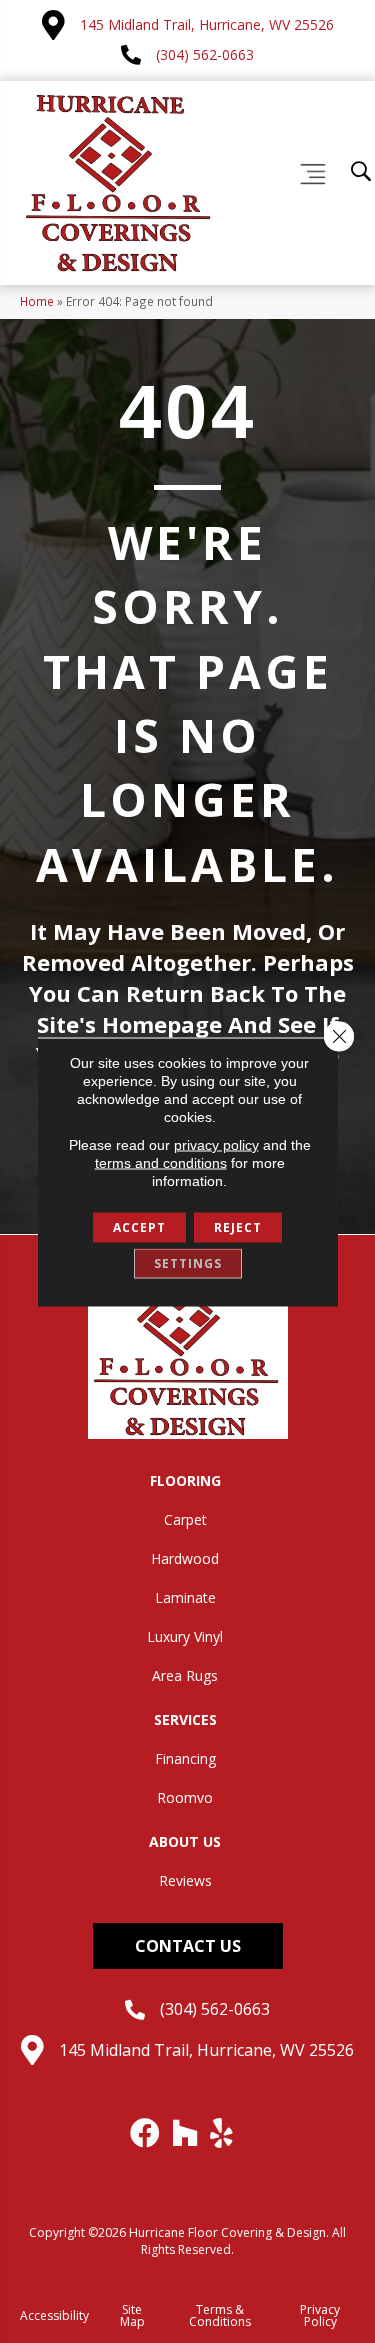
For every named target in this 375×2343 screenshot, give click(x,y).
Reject (238, 1226)
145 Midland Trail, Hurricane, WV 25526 (207, 24)
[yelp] (222, 2133)
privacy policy (216, 1144)
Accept (139, 1226)
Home (37, 301)
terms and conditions (161, 1162)
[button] (188, 1946)
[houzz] (186, 2133)
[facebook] (146, 2133)
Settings (188, 1262)
